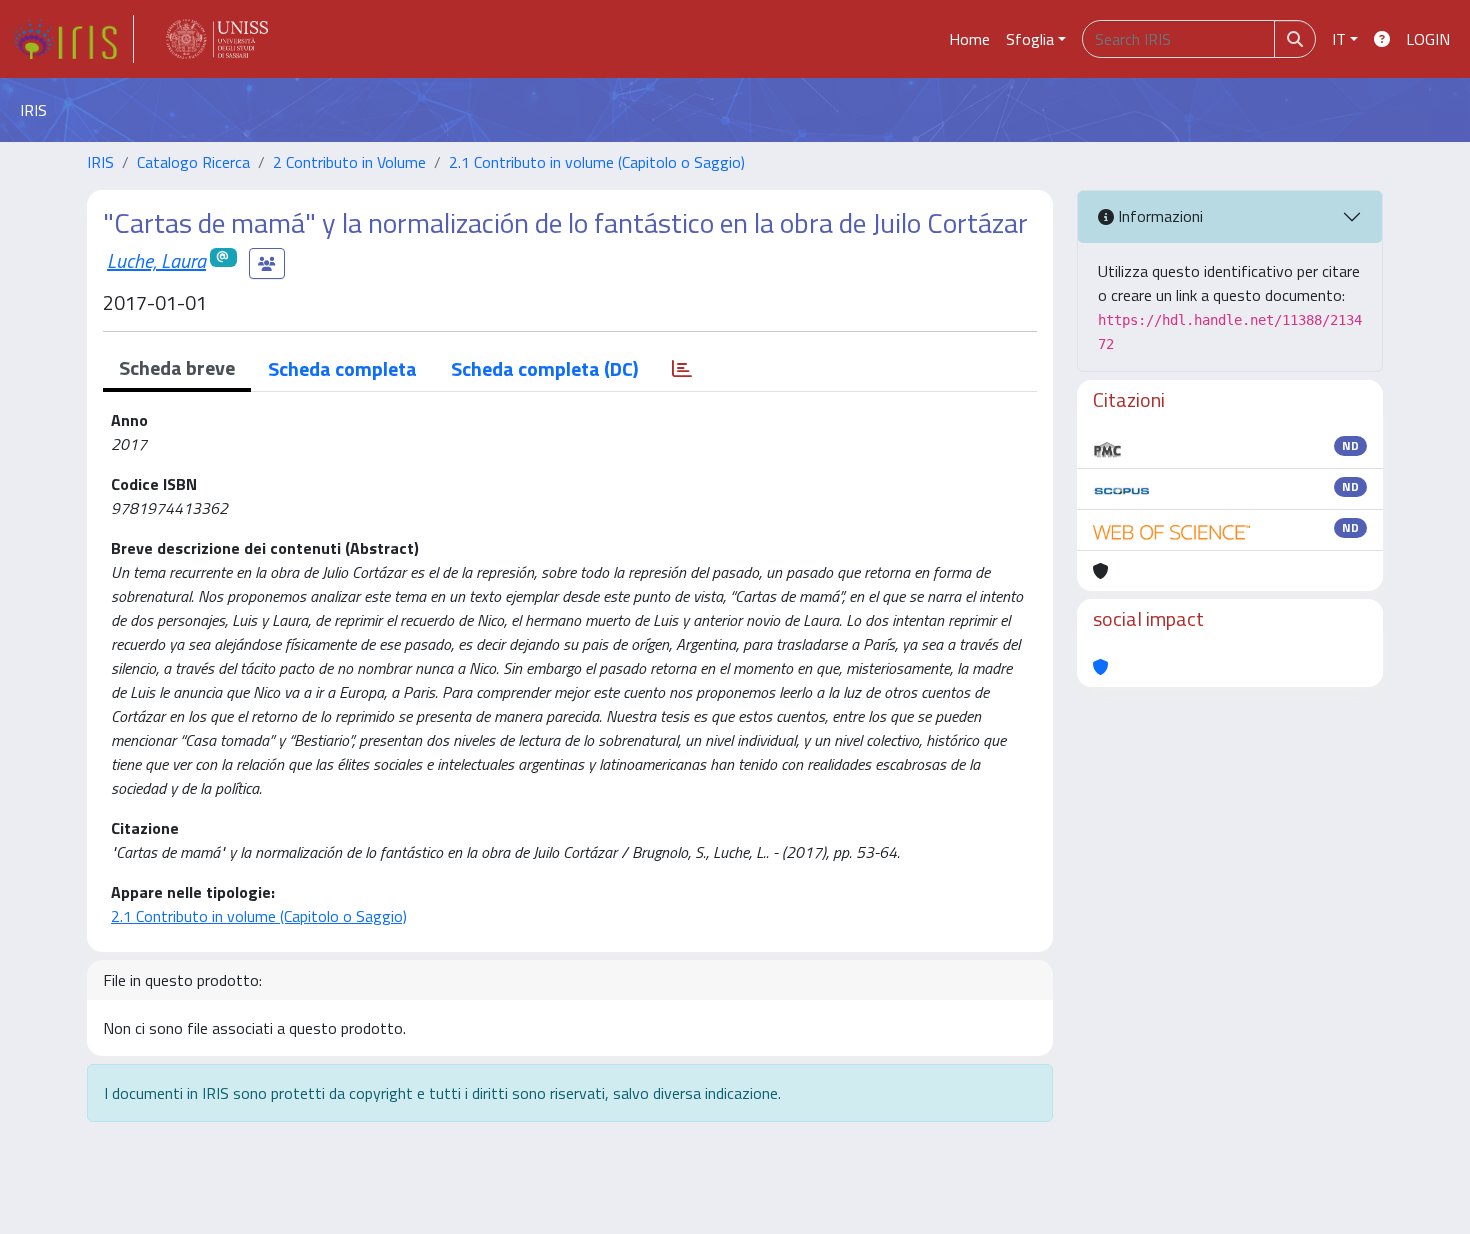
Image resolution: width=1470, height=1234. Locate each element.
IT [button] (1339, 39)
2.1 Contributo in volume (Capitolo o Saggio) (597, 162)
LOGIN (1428, 39)
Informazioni (1158, 216)
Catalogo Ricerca (193, 162)
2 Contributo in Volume (349, 162)
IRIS (100, 162)
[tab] (682, 369)
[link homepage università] (217, 39)
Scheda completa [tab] (342, 368)
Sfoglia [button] (1030, 39)
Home (969, 39)
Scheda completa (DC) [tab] (544, 368)
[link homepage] (73, 39)
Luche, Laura (156, 260)
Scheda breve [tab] (177, 367)
